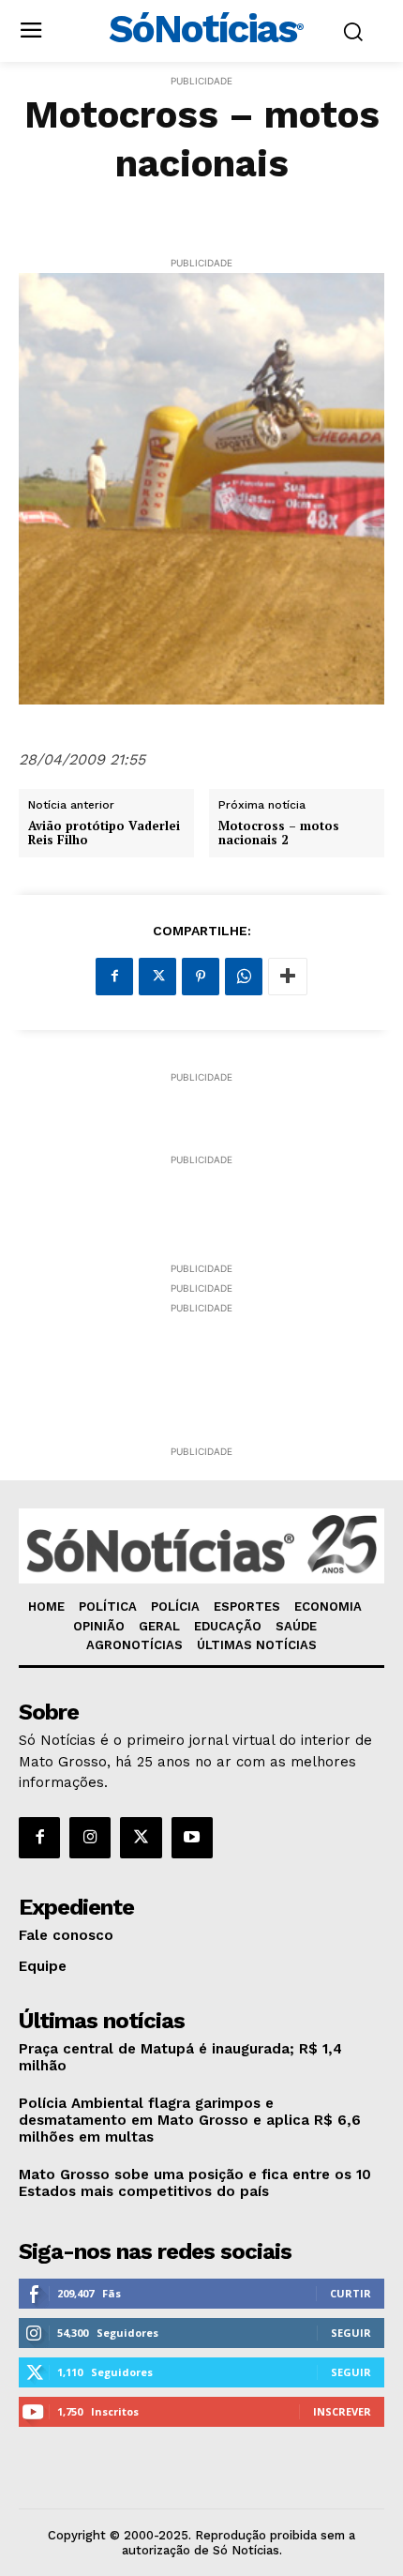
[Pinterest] (201, 977)
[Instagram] (90, 1838)
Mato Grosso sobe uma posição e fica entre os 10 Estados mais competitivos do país (195, 2183)
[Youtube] (192, 1838)
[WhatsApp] (244, 977)
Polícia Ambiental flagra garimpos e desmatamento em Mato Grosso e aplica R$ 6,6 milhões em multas (190, 2120)
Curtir (351, 2293)
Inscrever (342, 2411)
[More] (288, 977)
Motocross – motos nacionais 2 (279, 833)
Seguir (351, 2333)
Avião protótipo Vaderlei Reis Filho (104, 833)
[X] (157, 977)
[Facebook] (114, 977)
